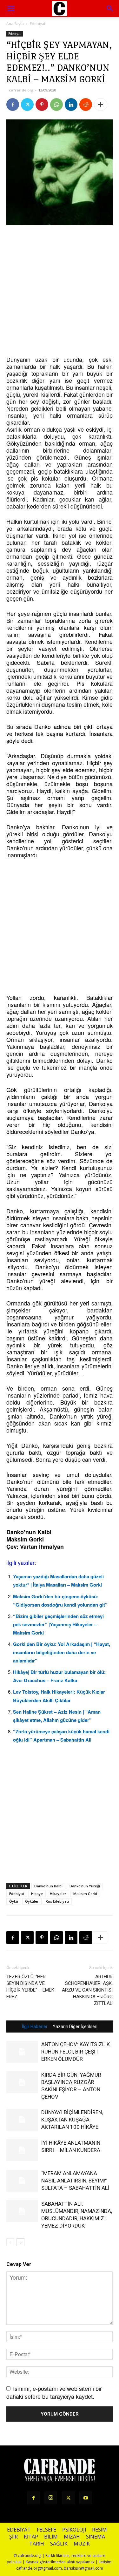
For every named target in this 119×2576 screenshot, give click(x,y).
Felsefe (46, 2530)
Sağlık (59, 2544)
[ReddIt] (86, 105)
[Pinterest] (42, 105)
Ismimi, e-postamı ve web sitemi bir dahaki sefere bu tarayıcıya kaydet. (54, 2392)
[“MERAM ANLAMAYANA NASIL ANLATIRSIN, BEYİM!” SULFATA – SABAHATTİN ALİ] (22, 2181)
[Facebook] (13, 105)
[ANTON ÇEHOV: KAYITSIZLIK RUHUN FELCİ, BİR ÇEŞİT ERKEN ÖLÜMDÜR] (22, 2052)
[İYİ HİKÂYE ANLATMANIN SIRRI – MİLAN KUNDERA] (22, 2150)
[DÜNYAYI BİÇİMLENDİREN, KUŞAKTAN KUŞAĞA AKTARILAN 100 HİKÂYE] (22, 2120)
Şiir (13, 2537)
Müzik (82, 2544)
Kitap (31, 2537)
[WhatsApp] (56, 105)
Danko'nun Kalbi (48, 1886)
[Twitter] (27, 105)
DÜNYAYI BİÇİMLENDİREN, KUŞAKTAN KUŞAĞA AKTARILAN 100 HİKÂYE (72, 2120)
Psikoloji (74, 2530)
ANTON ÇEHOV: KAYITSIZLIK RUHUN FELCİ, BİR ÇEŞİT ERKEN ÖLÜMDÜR (76, 2052)
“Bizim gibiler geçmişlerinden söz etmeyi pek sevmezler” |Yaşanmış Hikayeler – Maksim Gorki (58, 1624)
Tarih (37, 2544)
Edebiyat (38, 24)
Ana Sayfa (15, 24)
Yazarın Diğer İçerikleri (75, 2026)
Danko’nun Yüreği (85, 1886)
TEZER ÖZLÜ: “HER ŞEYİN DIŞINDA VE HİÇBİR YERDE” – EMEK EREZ (30, 1987)
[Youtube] (86, 2498)
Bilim (51, 2537)
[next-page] (20, 2242)
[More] (101, 105)
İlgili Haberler (35, 2026)
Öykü (14, 1901)
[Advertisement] (60, 291)
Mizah (72, 2537)
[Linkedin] (71, 105)
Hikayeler (58, 1894)
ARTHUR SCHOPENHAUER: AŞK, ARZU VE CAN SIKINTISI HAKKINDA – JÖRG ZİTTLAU (87, 1990)
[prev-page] (10, 2242)
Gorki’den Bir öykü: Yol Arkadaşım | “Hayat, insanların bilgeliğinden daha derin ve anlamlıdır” (62, 1652)
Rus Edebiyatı (57, 1901)
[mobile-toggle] (11, 9)
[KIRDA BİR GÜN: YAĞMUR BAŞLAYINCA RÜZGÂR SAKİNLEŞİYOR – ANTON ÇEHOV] (22, 2082)
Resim (99, 2530)
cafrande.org (21, 90)
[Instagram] (51, 2498)
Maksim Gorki (85, 1894)
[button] (110, 9)
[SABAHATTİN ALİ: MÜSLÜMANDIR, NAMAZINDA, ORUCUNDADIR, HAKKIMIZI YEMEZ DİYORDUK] (22, 2211)
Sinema (96, 2537)
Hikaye (37, 1894)
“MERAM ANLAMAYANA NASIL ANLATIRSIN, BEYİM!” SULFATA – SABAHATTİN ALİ (75, 2181)
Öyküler (32, 1901)
